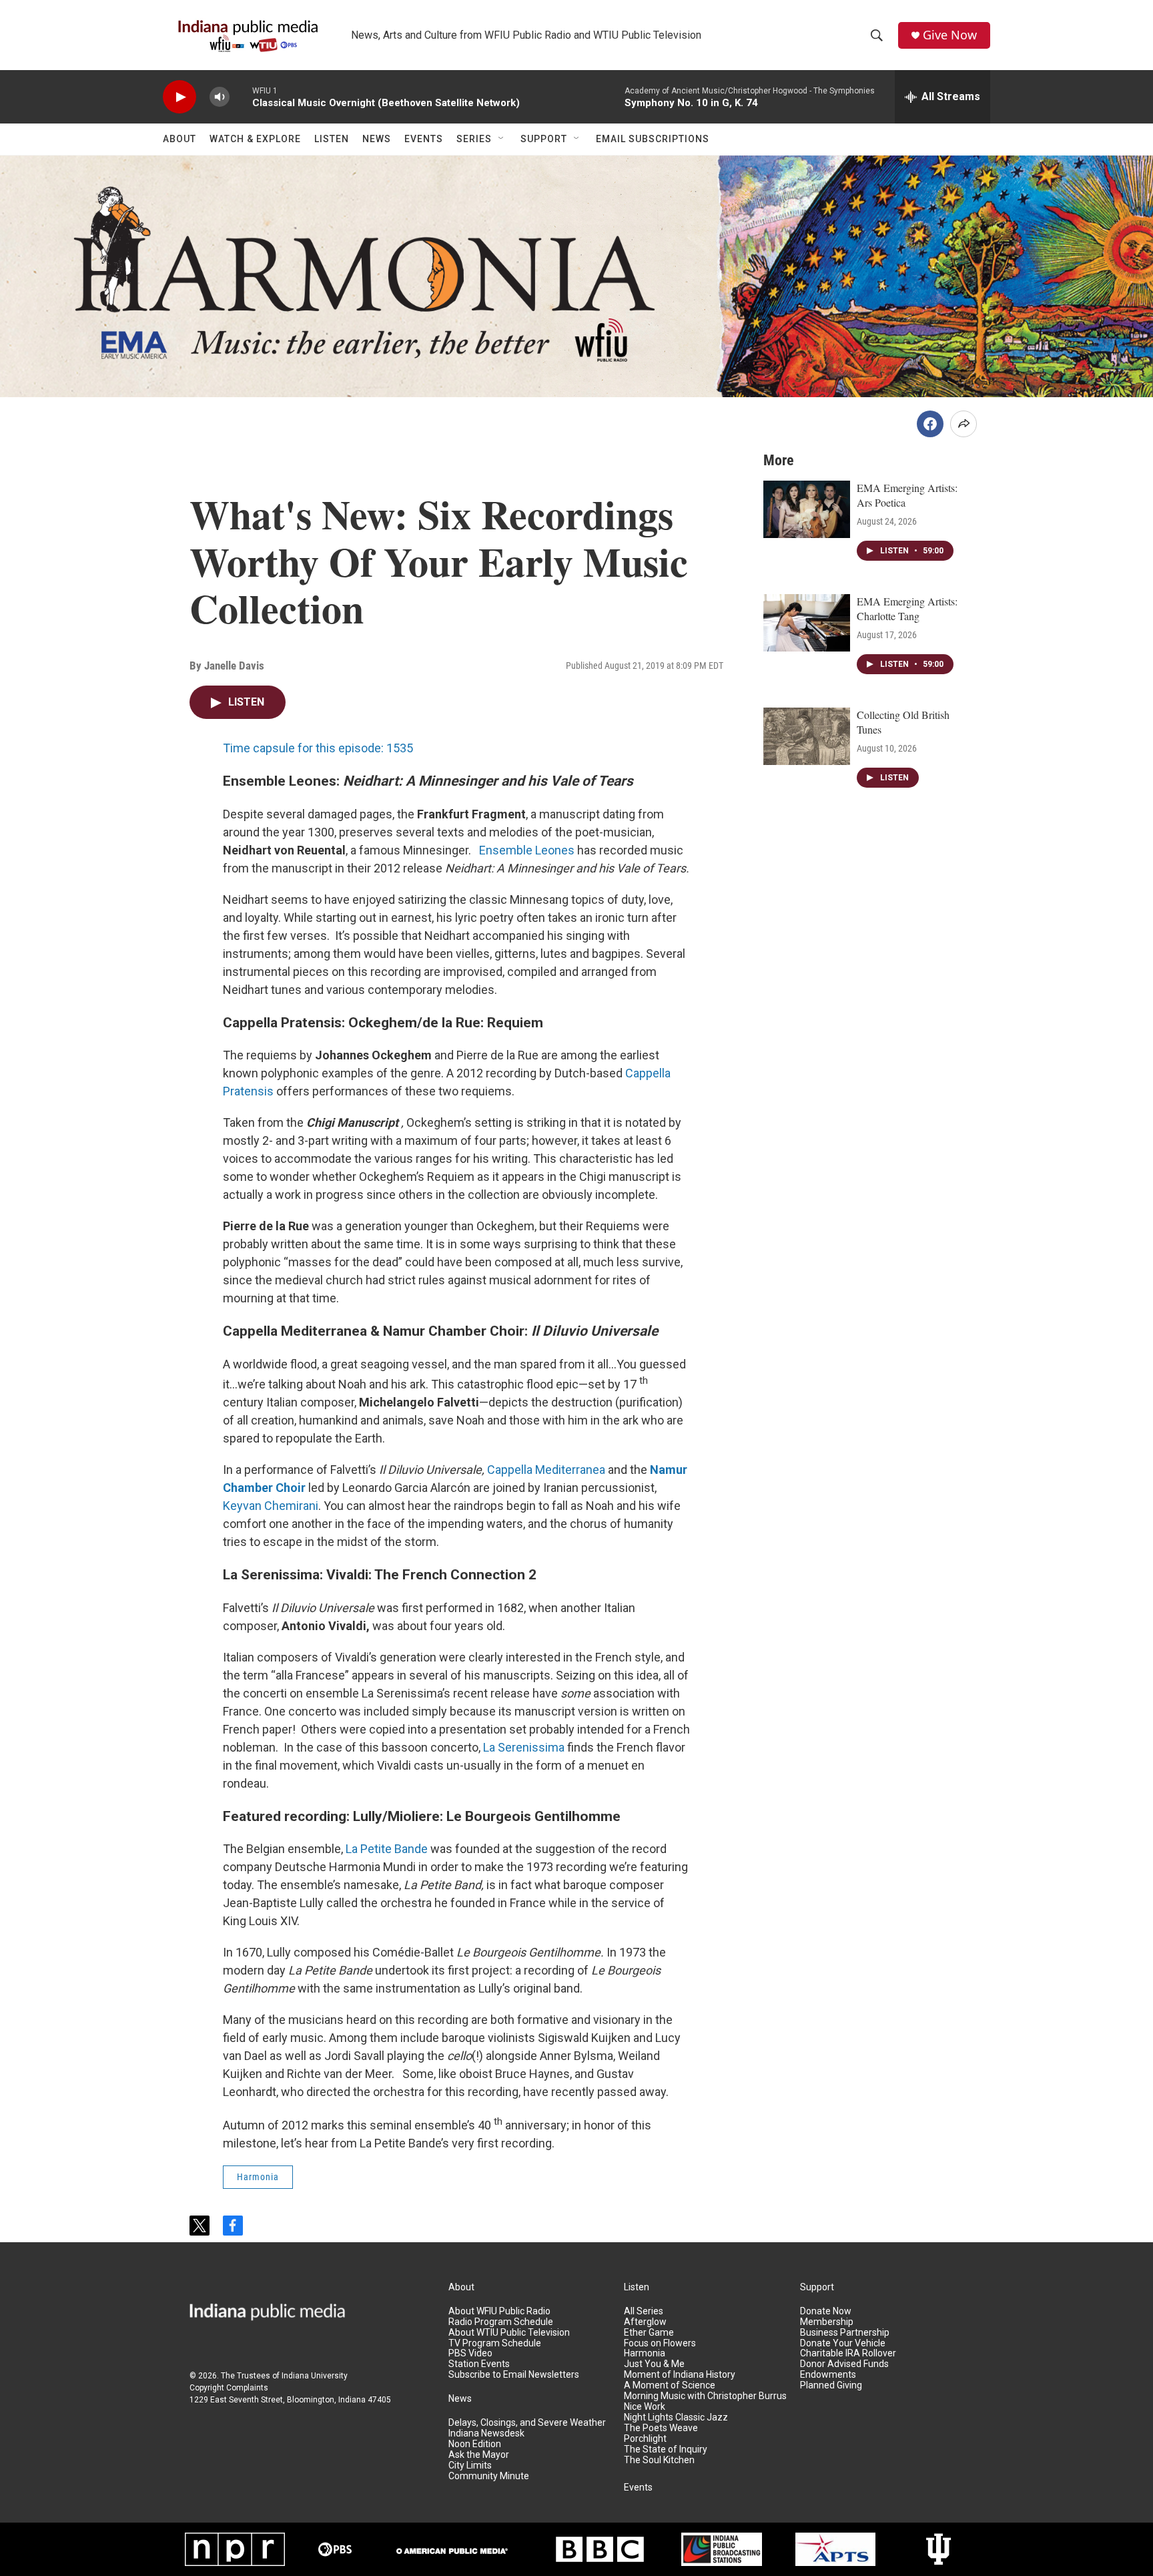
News (377, 139)
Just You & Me (654, 2364)
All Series (644, 2311)
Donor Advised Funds (844, 2364)
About (179, 139)
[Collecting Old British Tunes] (807, 736)
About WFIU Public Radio (499, 2311)
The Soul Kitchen (659, 2460)
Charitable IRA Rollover (848, 2353)
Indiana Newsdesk (486, 2433)
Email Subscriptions (653, 139)
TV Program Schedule (495, 2343)
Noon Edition (475, 2444)
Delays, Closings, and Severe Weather (527, 2423)
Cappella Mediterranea (546, 1470)
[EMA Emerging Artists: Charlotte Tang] (807, 623)
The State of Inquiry (666, 2450)
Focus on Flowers (660, 2343)
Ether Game (649, 2333)
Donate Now (826, 2311)
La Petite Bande (387, 1849)
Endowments (828, 2375)
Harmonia (258, 2177)
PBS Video (470, 2353)
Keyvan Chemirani (271, 1506)
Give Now (950, 35)
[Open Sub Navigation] (502, 139)
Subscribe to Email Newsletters (514, 2375)
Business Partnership (845, 2333)
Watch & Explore (255, 139)
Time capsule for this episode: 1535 (318, 748)
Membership (827, 2322)
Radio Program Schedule (501, 2322)
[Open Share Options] (964, 424)
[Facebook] (930, 424)
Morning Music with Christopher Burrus (705, 2396)
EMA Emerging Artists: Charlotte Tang (907, 608)
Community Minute (489, 2476)
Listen (332, 139)
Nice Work (645, 2407)
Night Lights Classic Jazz (676, 2417)
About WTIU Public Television (509, 2333)
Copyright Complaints (229, 2388)
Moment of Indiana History (680, 2375)
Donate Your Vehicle (843, 2343)
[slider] (241, 96)
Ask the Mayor (479, 2455)
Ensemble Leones (527, 850)
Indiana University (315, 2376)
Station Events (479, 2364)
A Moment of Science (670, 2385)
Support (544, 139)
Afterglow (645, 2322)
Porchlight (645, 2439)
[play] (179, 97)
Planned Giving (831, 2385)
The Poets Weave (661, 2428)
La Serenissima (524, 1747)
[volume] (220, 97)
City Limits (470, 2466)
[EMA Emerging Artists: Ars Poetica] (807, 509)
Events (424, 139)
